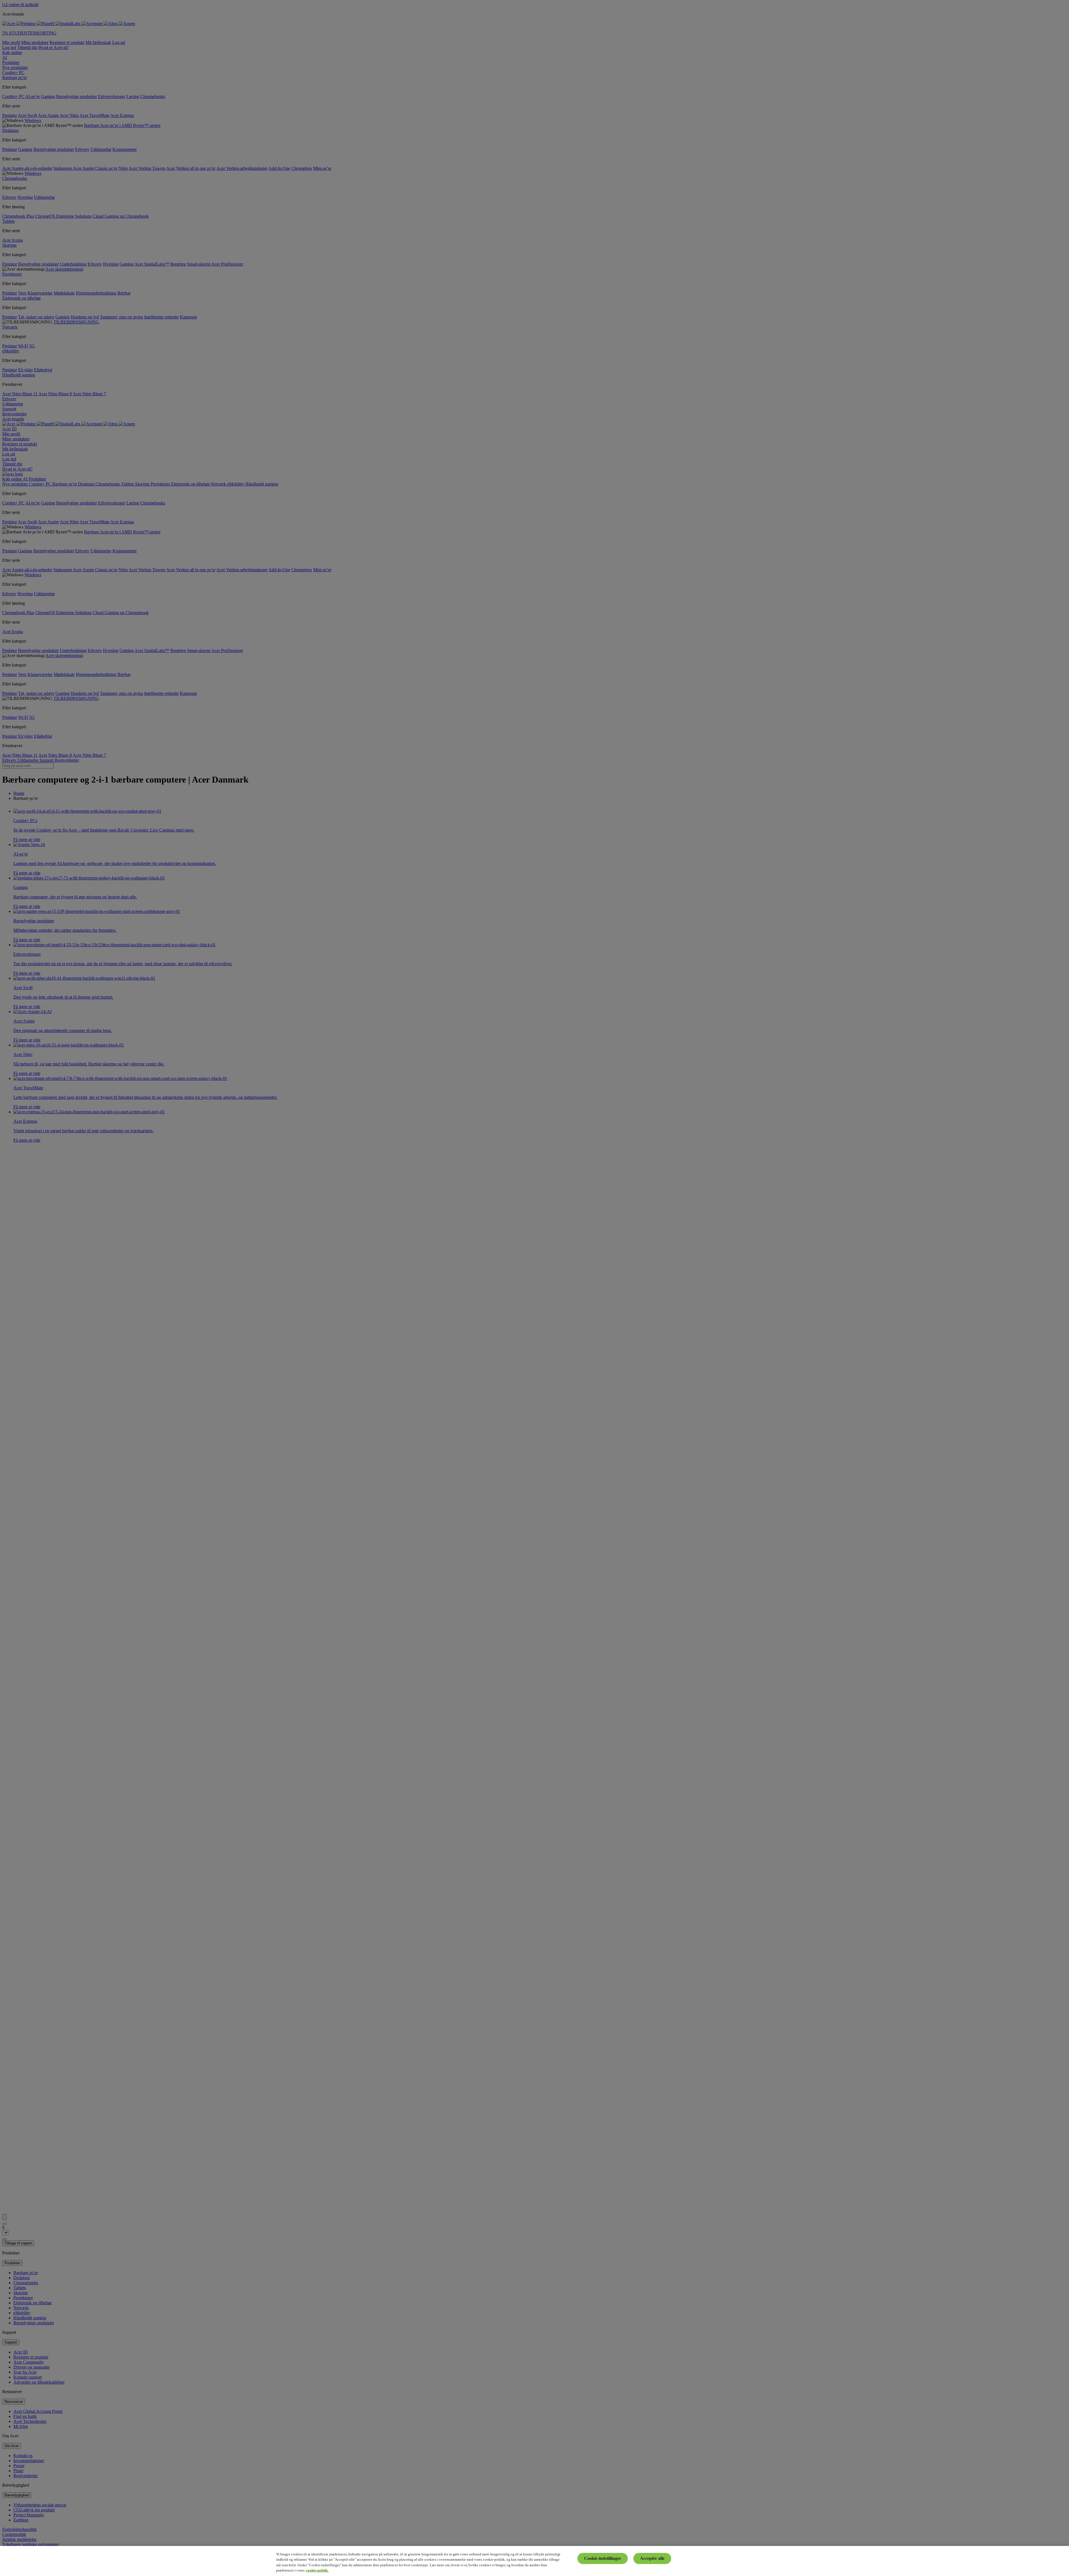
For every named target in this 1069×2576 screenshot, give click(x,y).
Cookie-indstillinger (603, 2558)
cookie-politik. (317, 2570)
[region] (534, 2561)
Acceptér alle (652, 2558)
